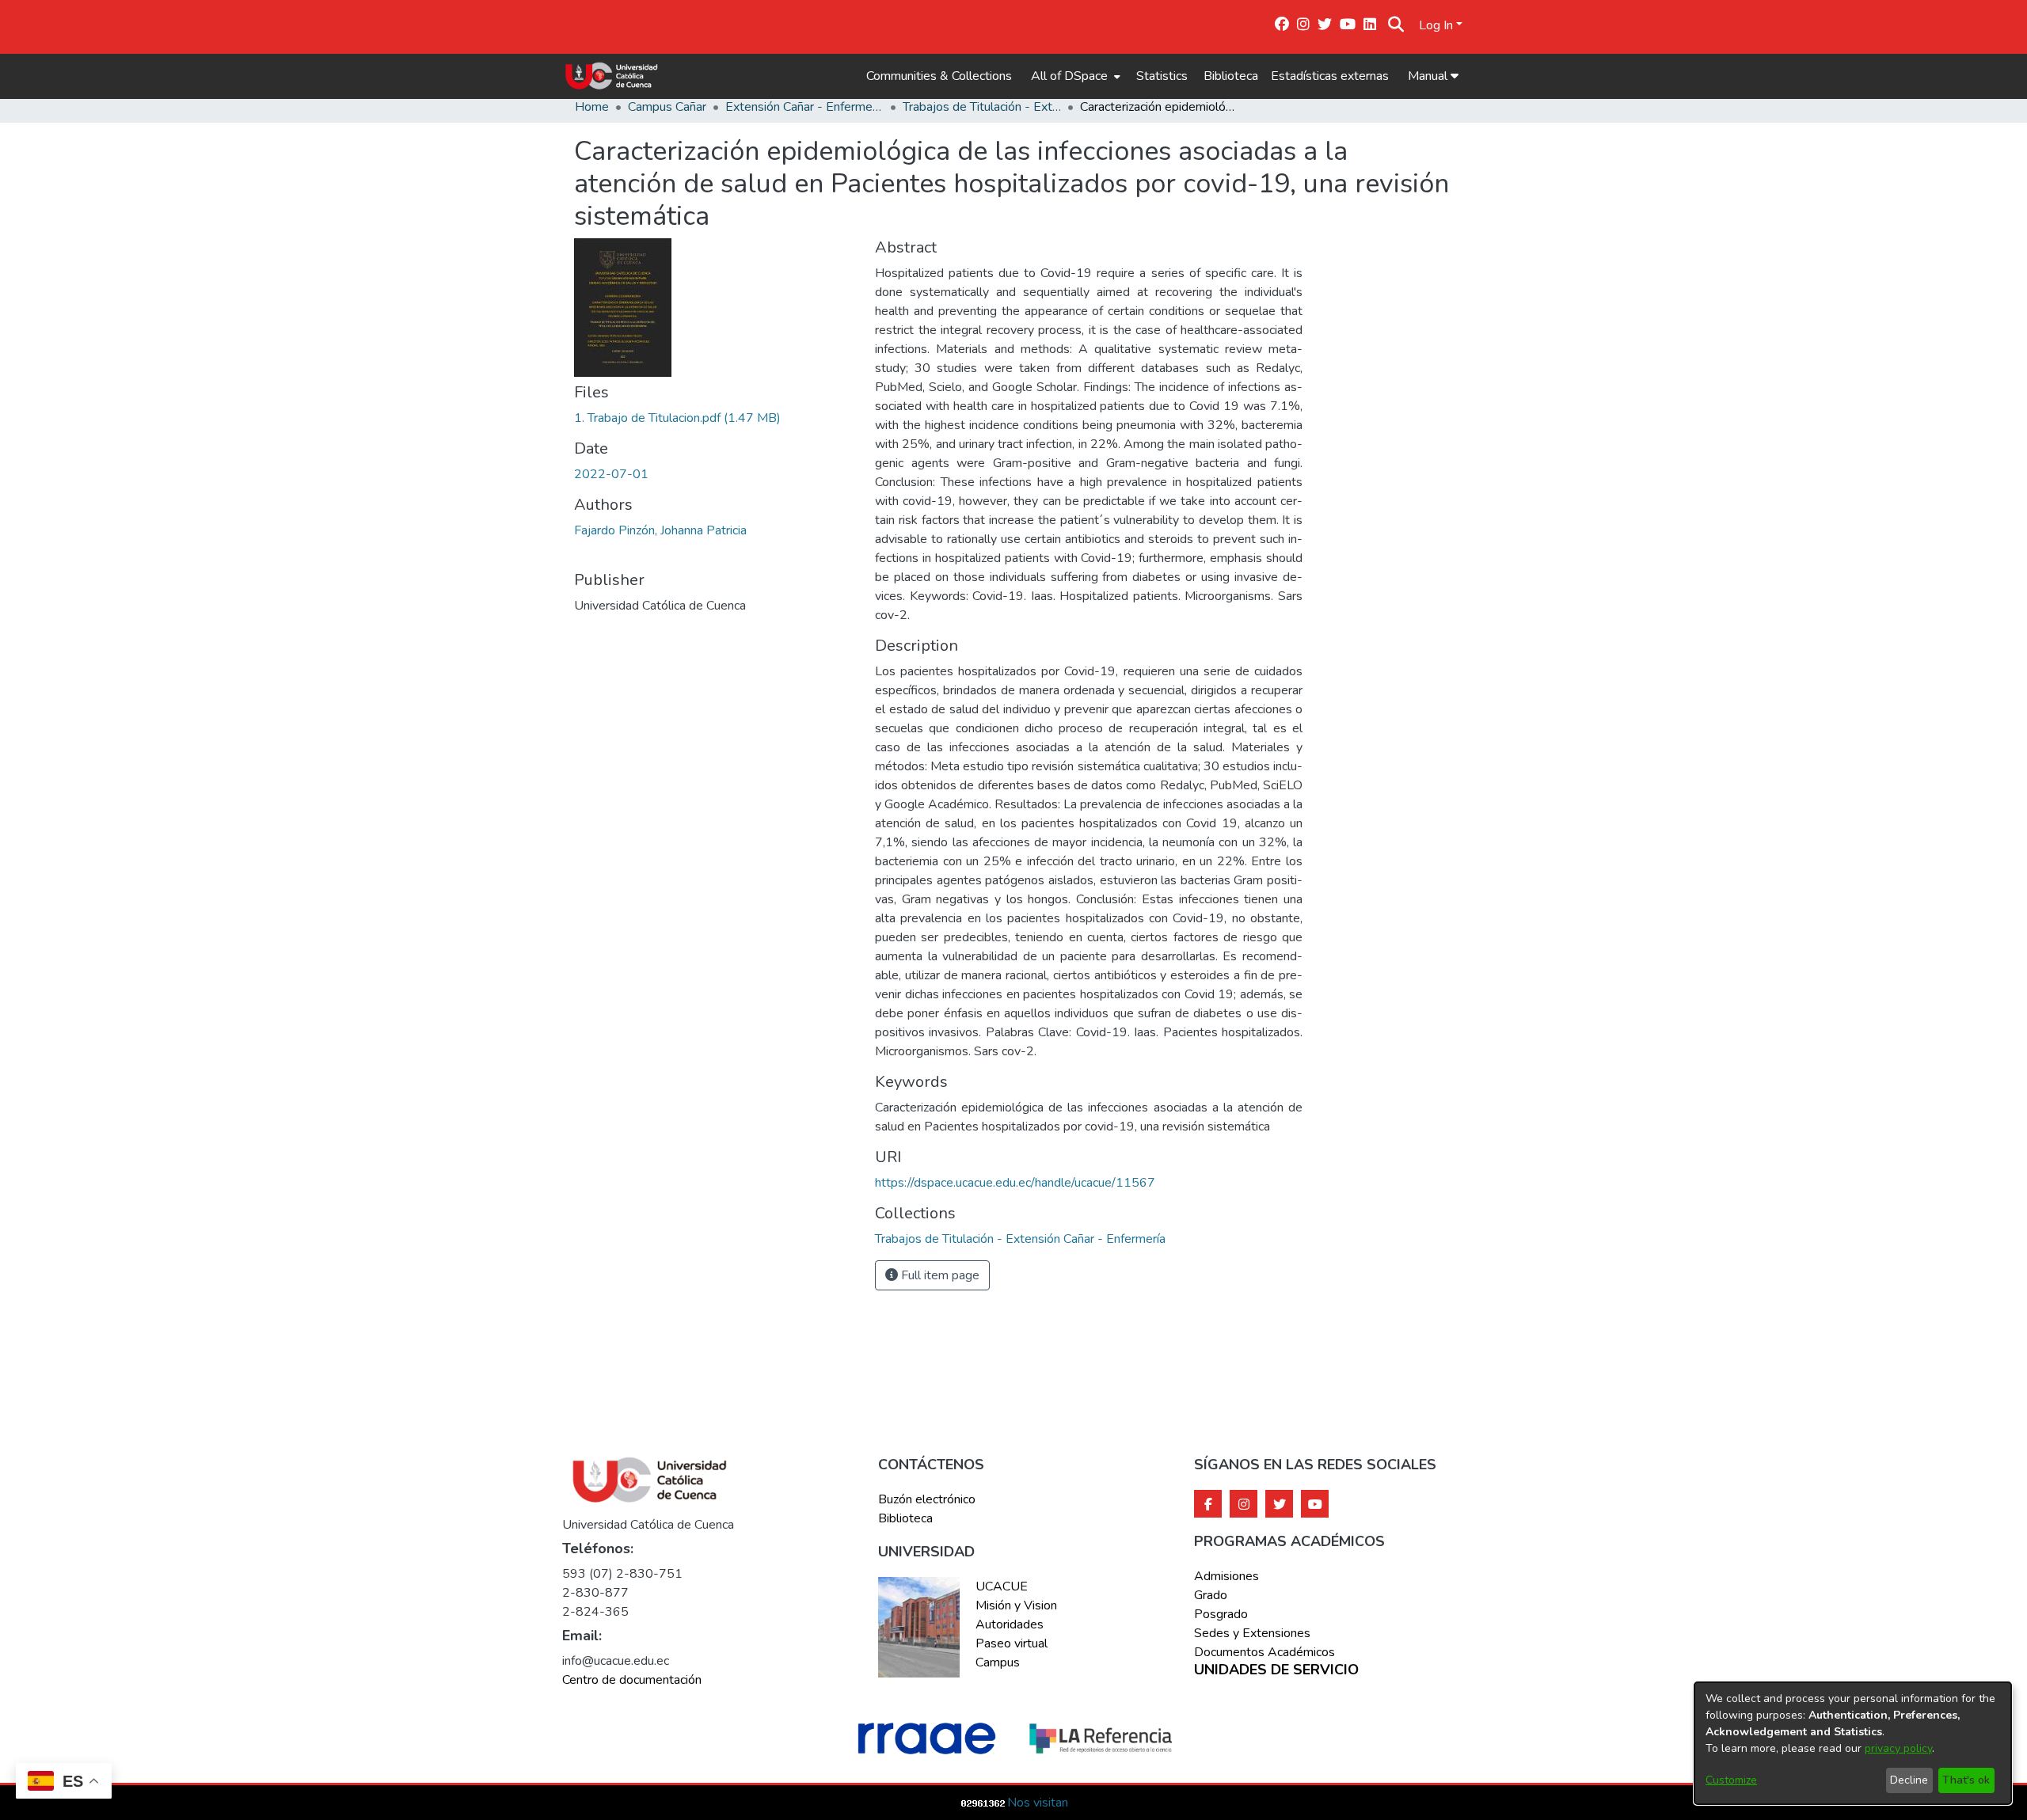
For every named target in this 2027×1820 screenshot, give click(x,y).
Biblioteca (1231, 76)
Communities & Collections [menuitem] (939, 76)
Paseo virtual (1012, 1643)
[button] (1396, 25)
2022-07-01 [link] (611, 474)
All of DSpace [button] (1069, 76)
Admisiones (1226, 1576)
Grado (1211, 1595)
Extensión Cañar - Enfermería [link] (804, 107)
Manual (1429, 76)
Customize (1731, 1780)
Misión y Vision (1016, 1605)
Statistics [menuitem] (1162, 76)
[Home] (612, 76)
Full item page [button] (939, 1275)
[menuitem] (1074, 76)
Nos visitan (1038, 1803)
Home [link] (592, 107)
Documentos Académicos (1264, 1652)
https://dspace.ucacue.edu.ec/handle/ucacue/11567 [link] (1015, 1183)
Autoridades (1010, 1624)
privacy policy (1898, 1748)
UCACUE (1002, 1586)
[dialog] (1853, 1743)
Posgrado (1221, 1614)
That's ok (1966, 1780)
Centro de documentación (632, 1680)
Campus (998, 1662)
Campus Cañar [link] (667, 107)
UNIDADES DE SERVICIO (1276, 1670)
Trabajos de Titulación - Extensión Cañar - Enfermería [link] (982, 107)
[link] (677, 418)
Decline (1909, 1780)
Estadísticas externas (1330, 76)
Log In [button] (1438, 25)
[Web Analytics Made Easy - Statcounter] (983, 1803)
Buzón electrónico (927, 1499)
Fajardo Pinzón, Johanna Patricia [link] (660, 530)
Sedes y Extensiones (1252, 1633)
